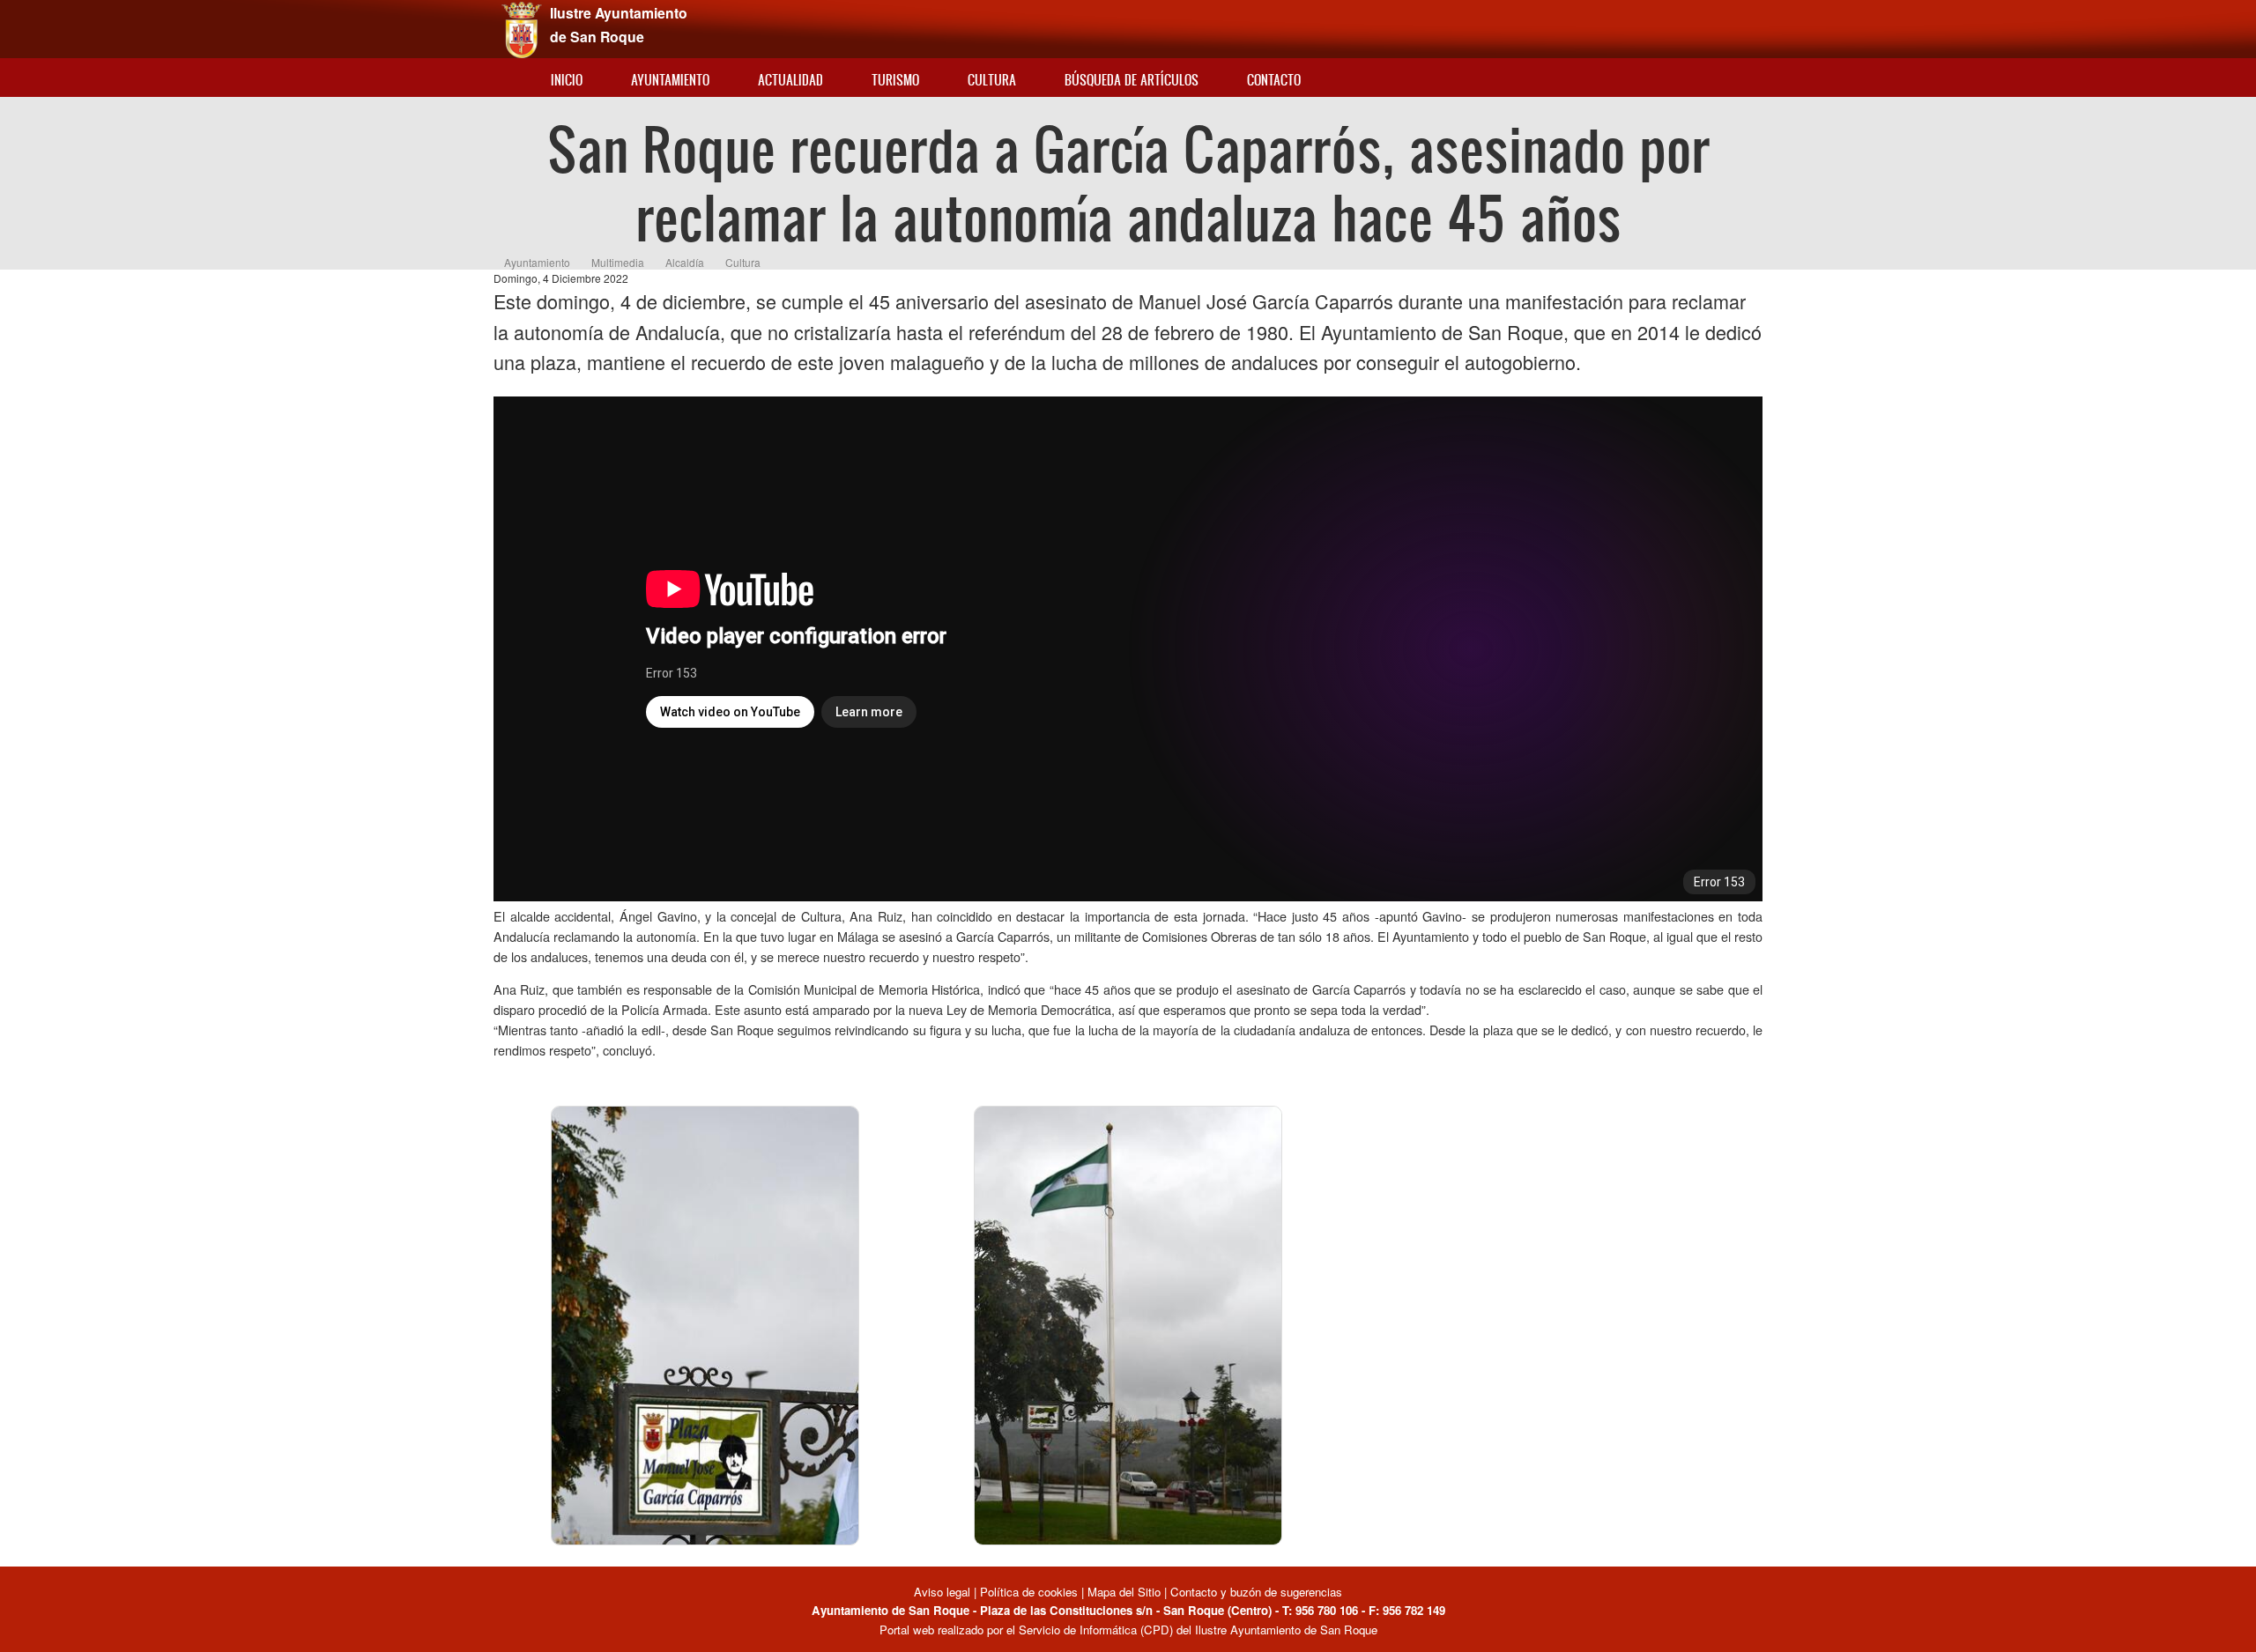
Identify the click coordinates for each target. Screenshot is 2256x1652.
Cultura (992, 80)
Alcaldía (685, 262)
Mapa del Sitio (1124, 1592)
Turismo (895, 80)
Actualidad (790, 80)
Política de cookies (1029, 1592)
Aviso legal (944, 1592)
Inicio (567, 80)
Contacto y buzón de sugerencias (1256, 1592)
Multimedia (618, 262)
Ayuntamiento (670, 80)
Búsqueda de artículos (1132, 80)
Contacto (1274, 80)
